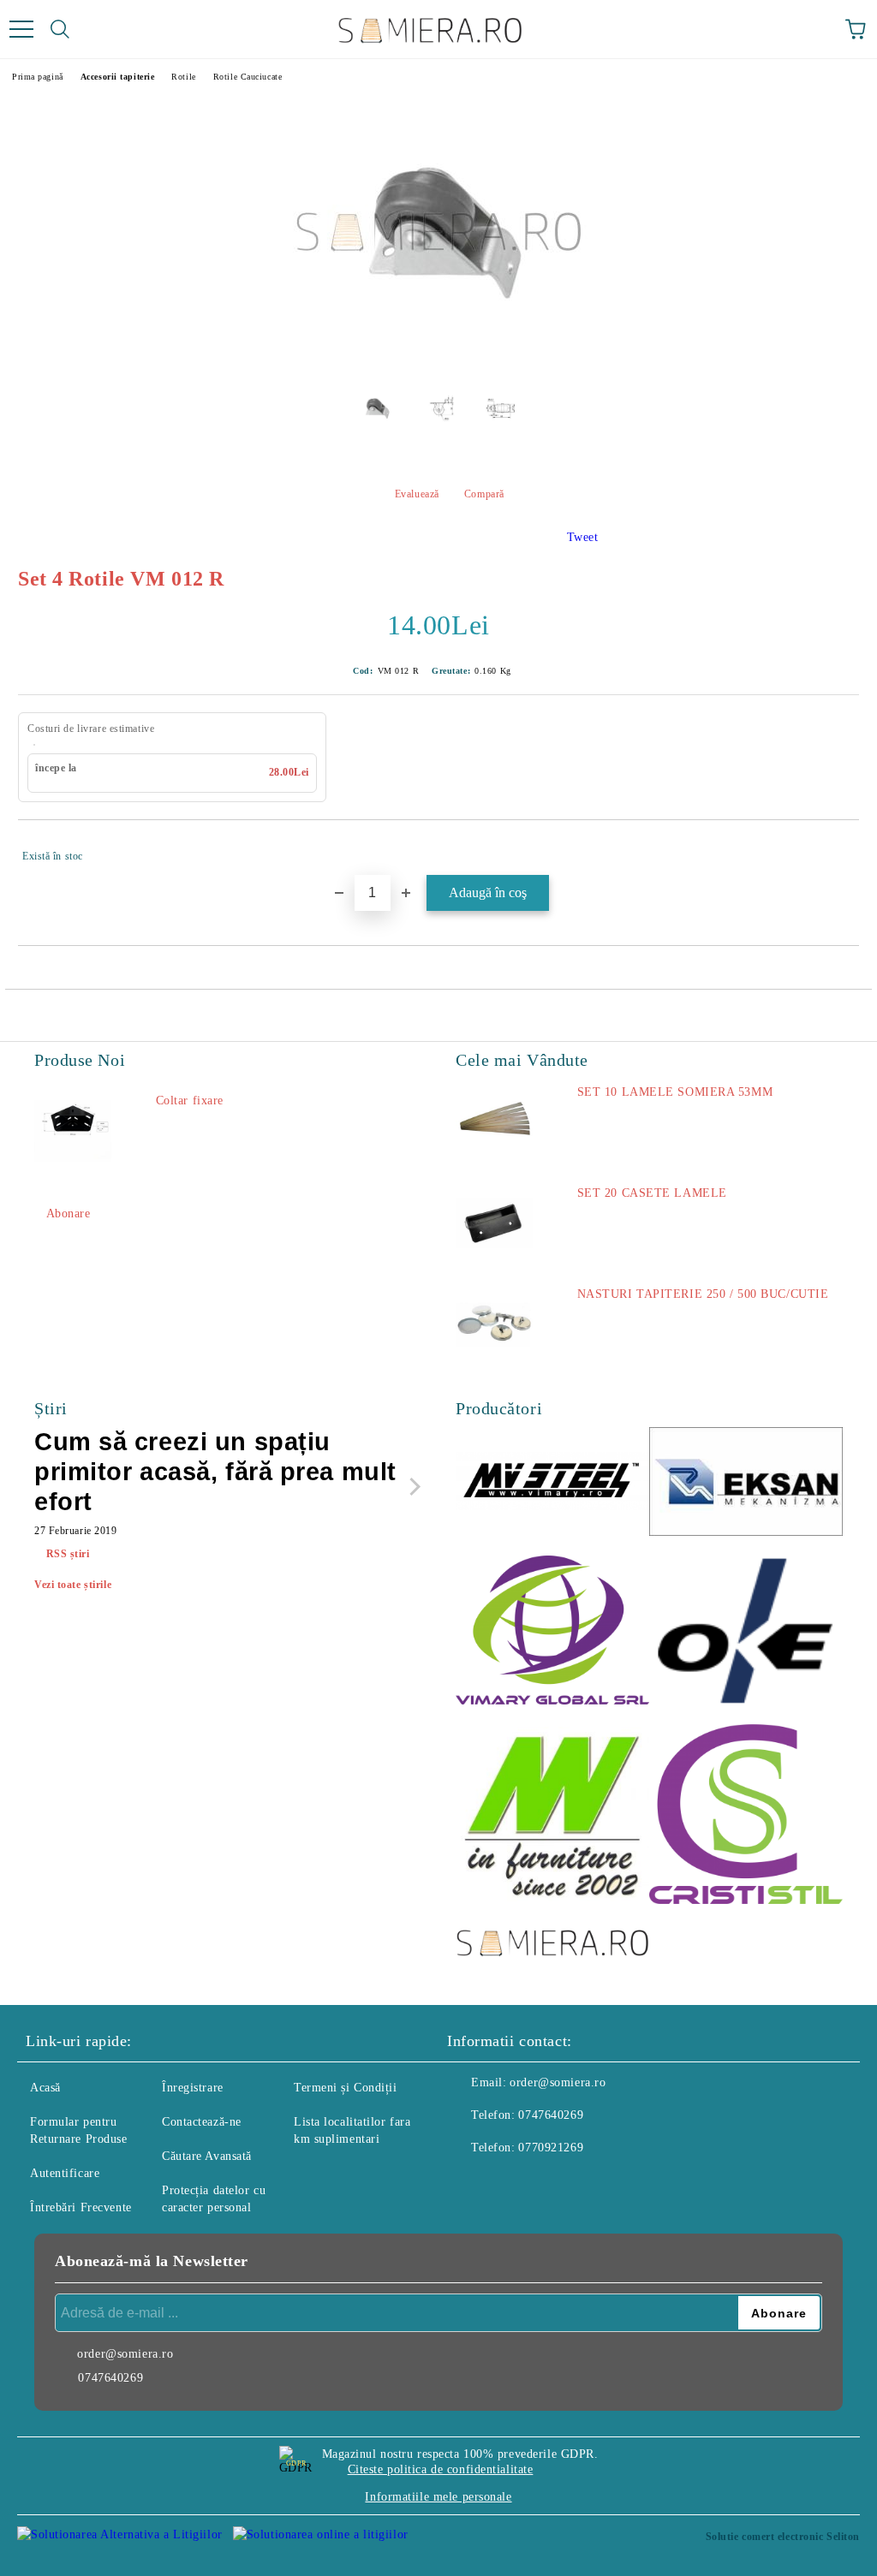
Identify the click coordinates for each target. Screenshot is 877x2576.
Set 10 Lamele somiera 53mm (675, 1092)
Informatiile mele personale (438, 2497)
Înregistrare (193, 2088)
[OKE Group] (746, 1633)
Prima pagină (38, 77)
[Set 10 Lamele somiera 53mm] (494, 1122)
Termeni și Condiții (346, 2088)
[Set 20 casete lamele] (494, 1223)
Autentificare (65, 2173)
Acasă (45, 2088)
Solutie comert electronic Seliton (783, 2537)
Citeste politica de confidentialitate (441, 2469)
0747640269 (551, 2115)
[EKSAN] (746, 1484)
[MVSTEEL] (552, 1484)
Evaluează (417, 494)
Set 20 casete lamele (652, 1193)
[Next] (412, 1486)
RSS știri (68, 1554)
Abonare (68, 1214)
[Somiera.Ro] (552, 1944)
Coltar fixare (190, 1101)
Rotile (183, 77)
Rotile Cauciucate (248, 77)
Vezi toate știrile (73, 1585)
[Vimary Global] (552, 1633)
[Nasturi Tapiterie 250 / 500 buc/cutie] (494, 1324)
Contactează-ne (202, 2122)
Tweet (583, 537)
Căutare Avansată (207, 2156)
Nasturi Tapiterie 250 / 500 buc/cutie (703, 1294)
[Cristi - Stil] (746, 1817)
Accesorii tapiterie (118, 77)
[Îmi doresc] (835, 848)
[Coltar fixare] (73, 1131)
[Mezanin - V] (552, 1816)
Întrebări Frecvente (81, 2207)
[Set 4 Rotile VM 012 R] (438, 361)
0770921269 (551, 2148)
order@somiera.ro (558, 2082)
